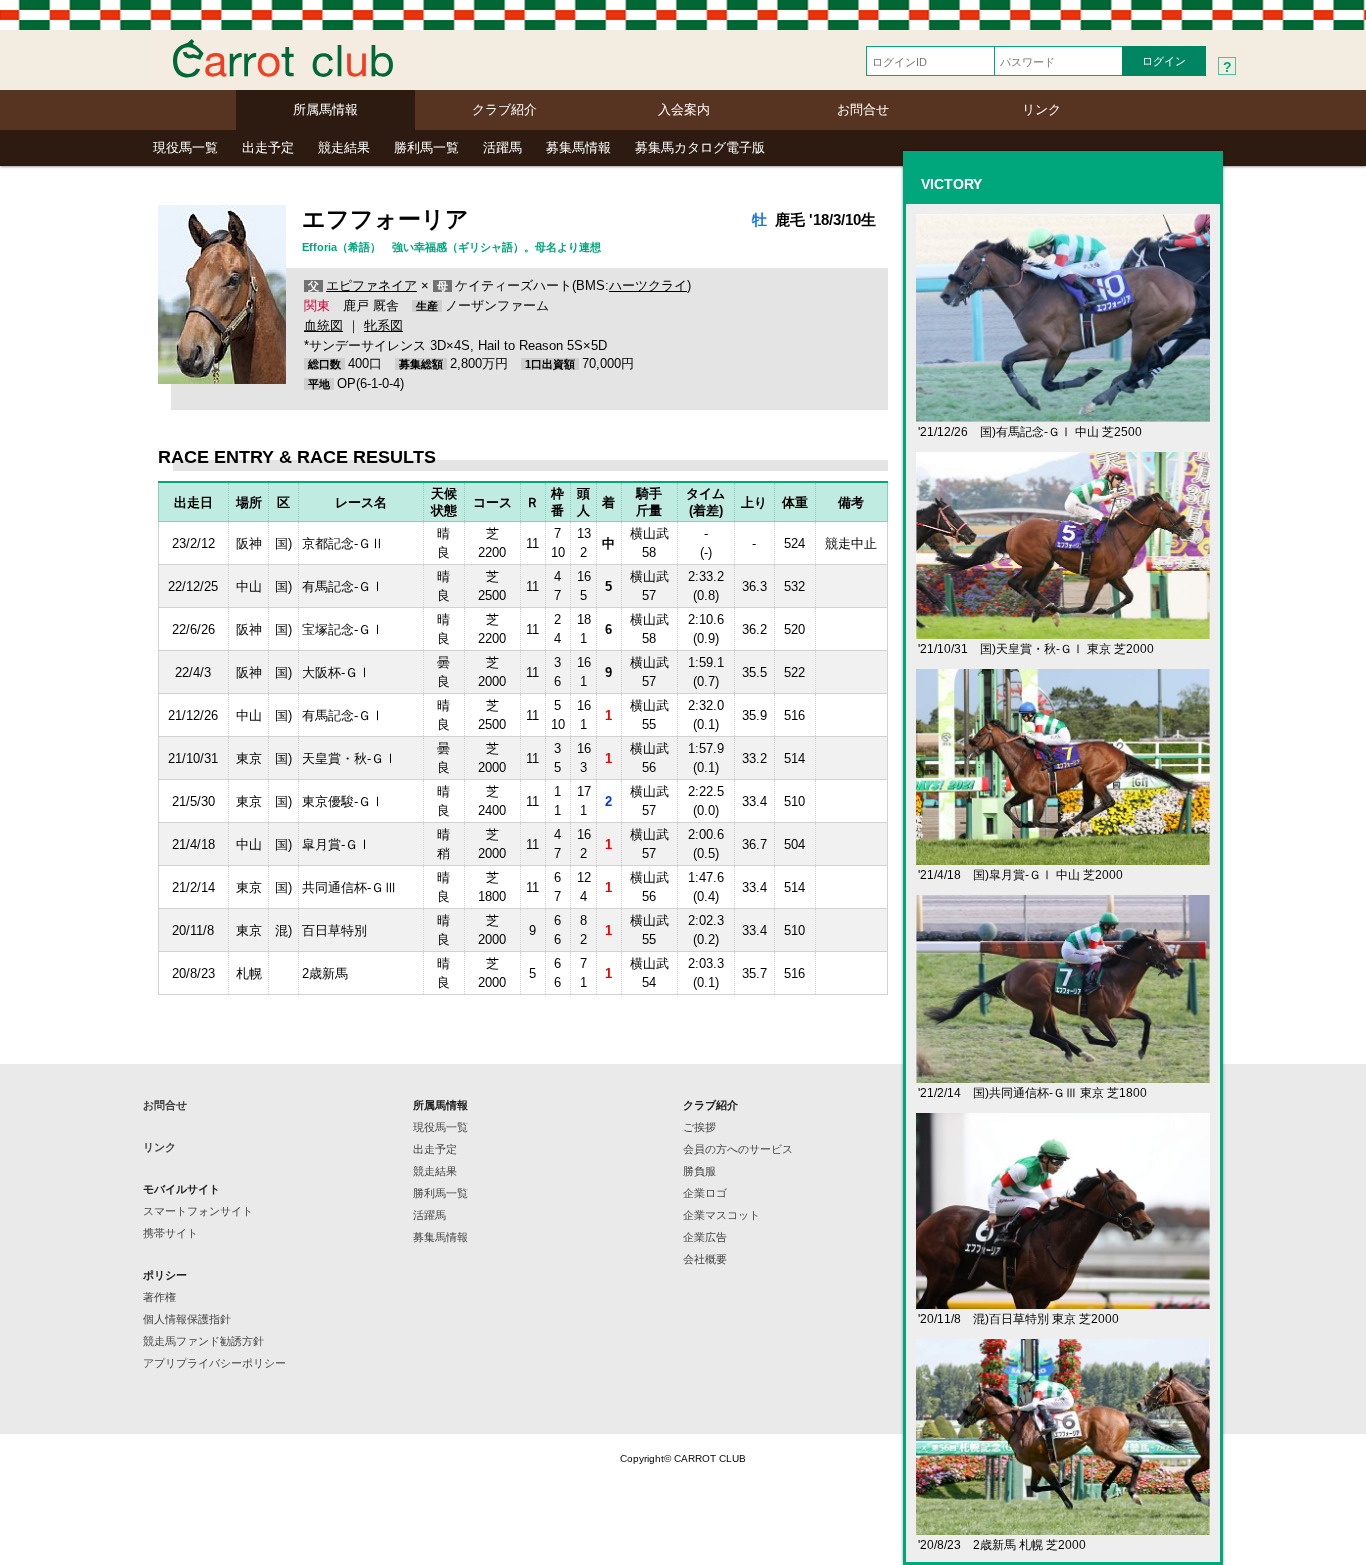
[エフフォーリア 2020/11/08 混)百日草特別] (1063, 1300)
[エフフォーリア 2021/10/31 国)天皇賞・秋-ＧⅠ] (1063, 630)
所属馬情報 (325, 109)
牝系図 (383, 325)
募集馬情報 (578, 147)
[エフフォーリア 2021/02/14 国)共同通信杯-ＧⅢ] (1063, 1074)
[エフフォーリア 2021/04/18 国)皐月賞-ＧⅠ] (1063, 856)
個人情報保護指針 (187, 1319)
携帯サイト (170, 1233)
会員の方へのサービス (738, 1149)
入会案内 (684, 109)
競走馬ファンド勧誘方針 (203, 1341)
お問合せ (863, 109)
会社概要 (705, 1259)
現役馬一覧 (185, 147)
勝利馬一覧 (426, 147)
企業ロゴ (705, 1193)
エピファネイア (371, 285)
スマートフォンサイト (198, 1211)
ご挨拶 (699, 1127)
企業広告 (705, 1237)
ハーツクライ (648, 285)
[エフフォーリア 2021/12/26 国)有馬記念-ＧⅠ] (1063, 413)
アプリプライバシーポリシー (214, 1363)
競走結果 (344, 147)
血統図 (323, 325)
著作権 (159, 1297)
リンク (1041, 109)
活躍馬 (502, 147)
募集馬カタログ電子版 (700, 147)
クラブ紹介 (504, 109)
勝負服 (699, 1171)
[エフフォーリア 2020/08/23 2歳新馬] (1063, 1526)
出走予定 (268, 147)
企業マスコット (721, 1215)
